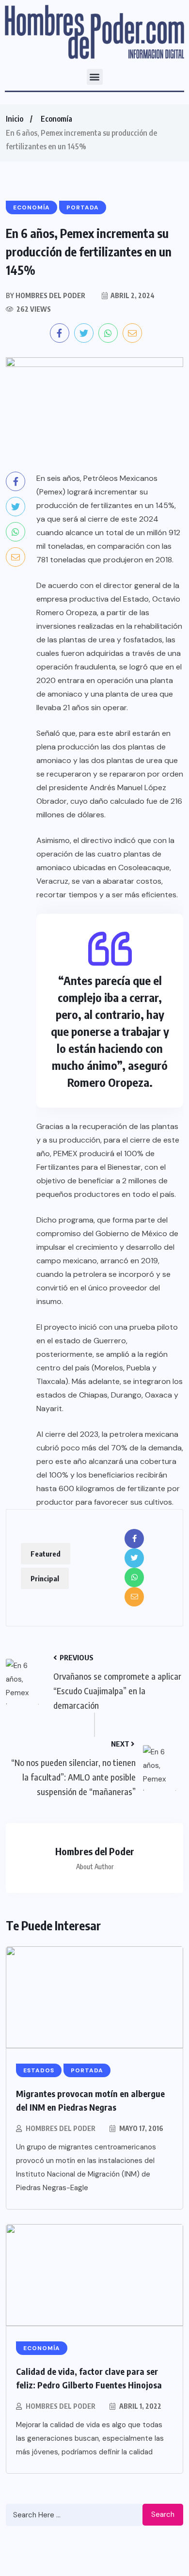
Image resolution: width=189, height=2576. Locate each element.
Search (163, 2514)
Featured (46, 1554)
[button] (95, 77)
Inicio (15, 119)
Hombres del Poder (61, 2128)
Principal (45, 1578)
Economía (56, 119)
